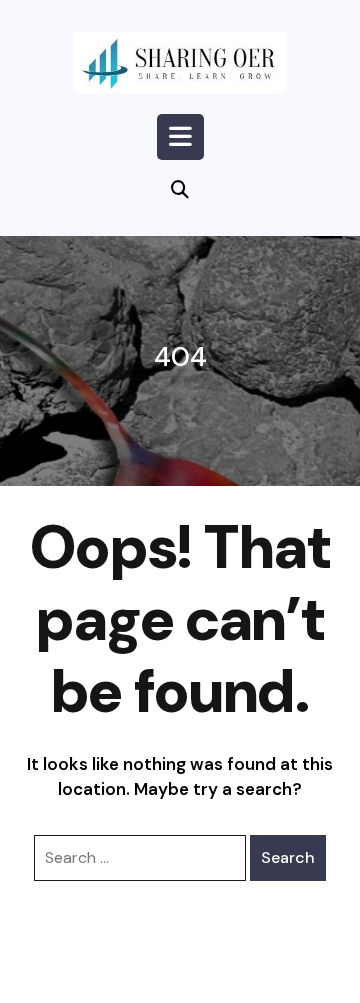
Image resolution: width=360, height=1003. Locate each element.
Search (288, 857)
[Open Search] (180, 191)
